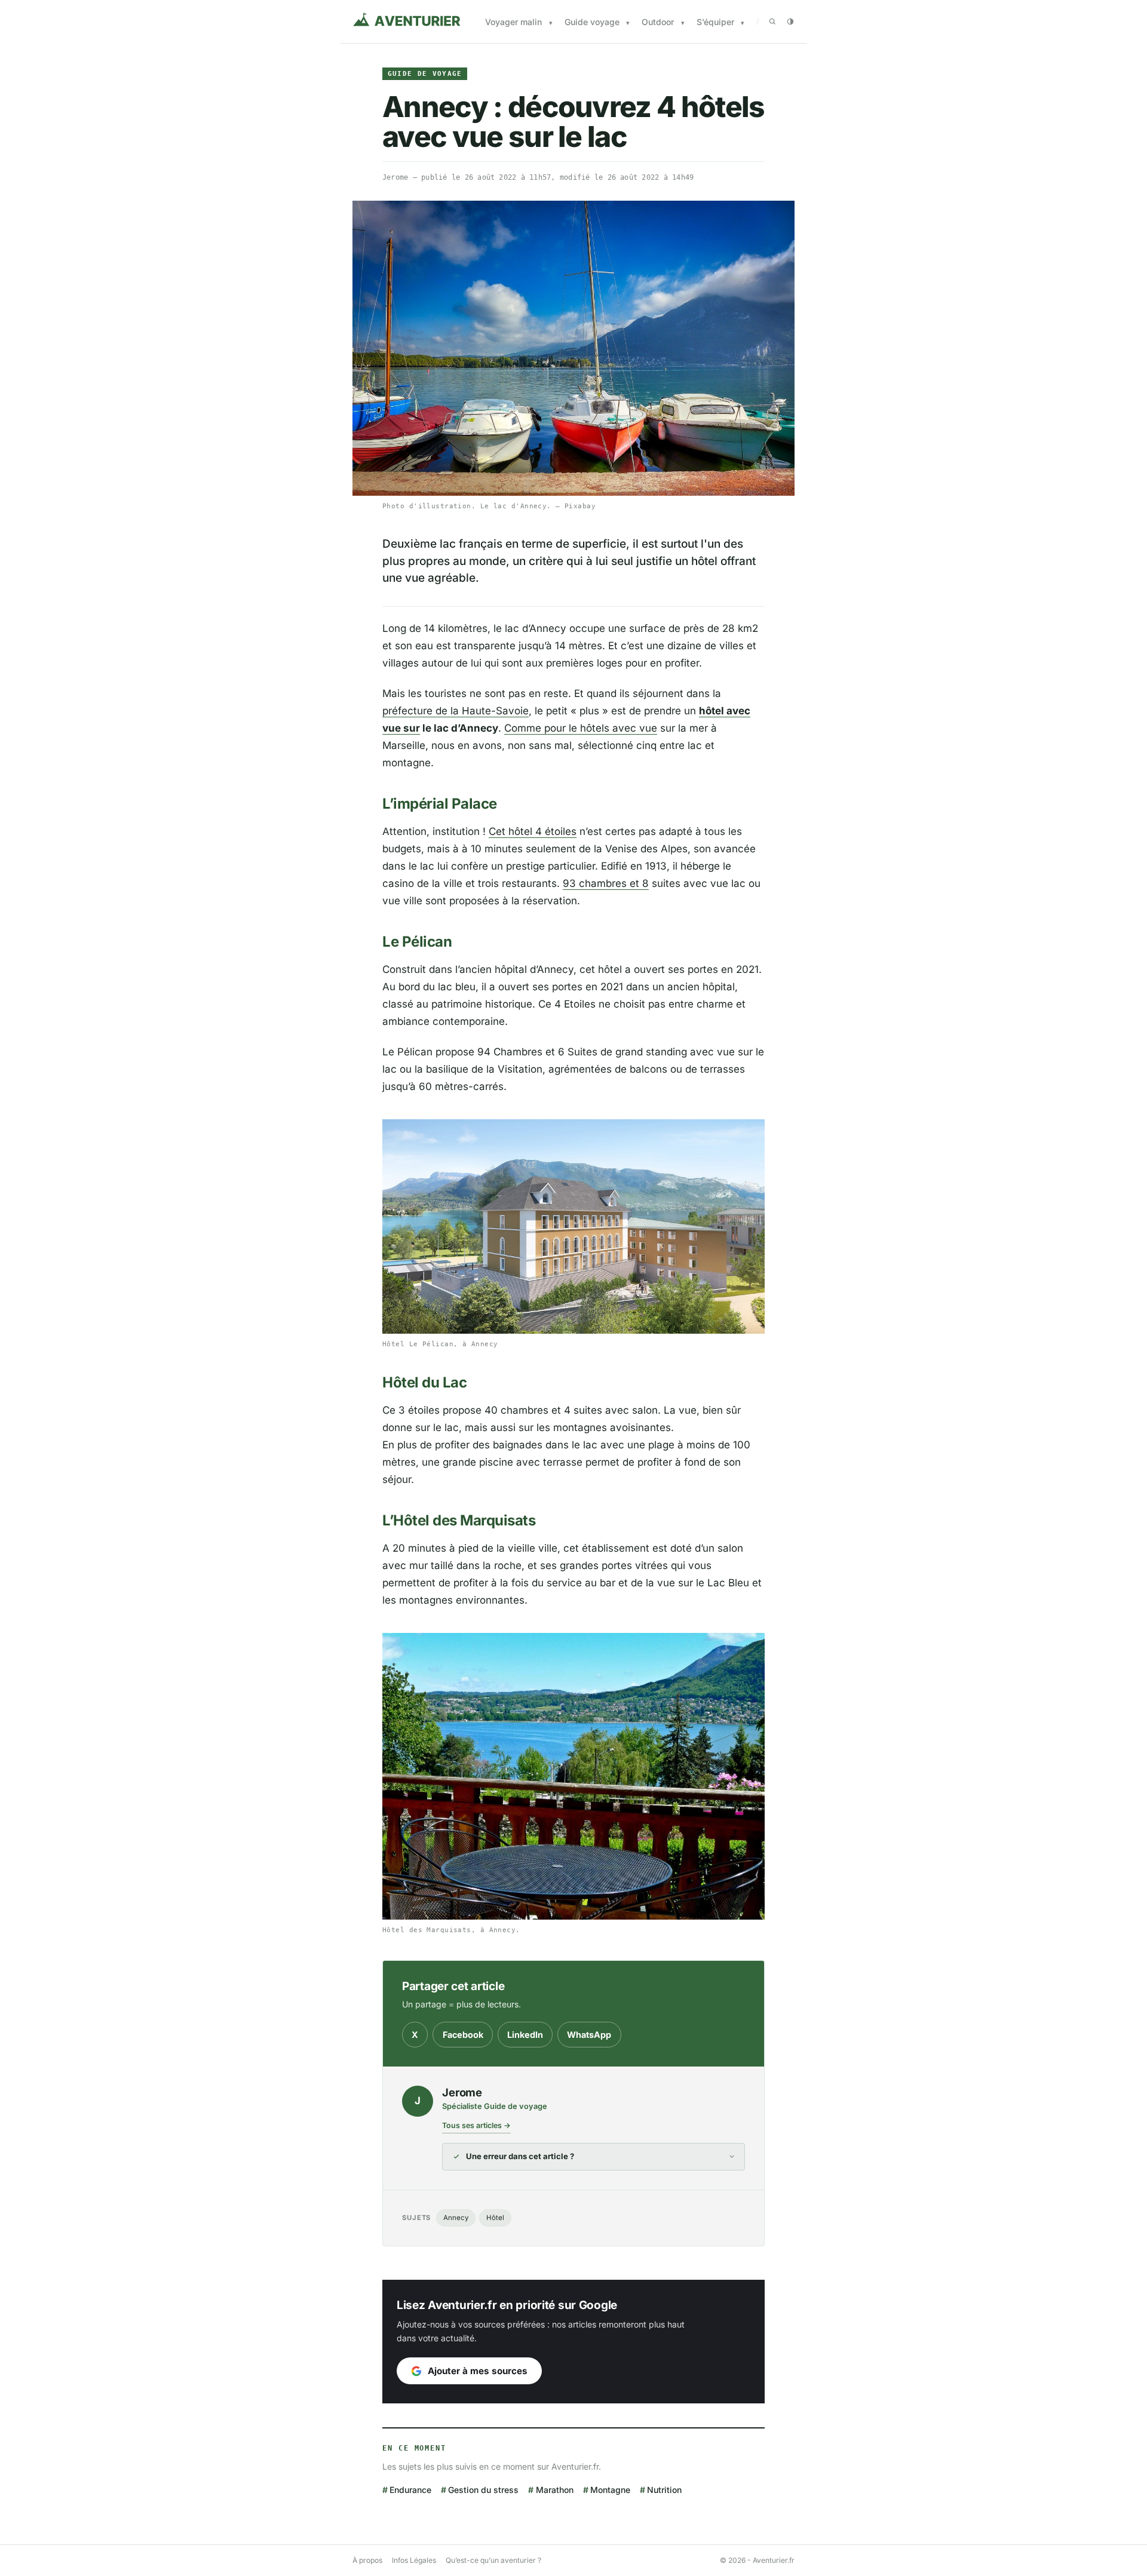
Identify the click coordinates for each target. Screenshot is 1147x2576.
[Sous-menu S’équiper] (743, 23)
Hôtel (495, 2218)
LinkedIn (525, 2035)
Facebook (463, 2035)
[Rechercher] (772, 22)
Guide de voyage (425, 74)
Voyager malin (513, 22)
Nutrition (664, 2490)
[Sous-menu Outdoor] (683, 23)
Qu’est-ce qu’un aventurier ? (493, 2560)
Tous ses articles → (476, 2125)
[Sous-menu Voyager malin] (551, 23)
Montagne (610, 2490)
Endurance (410, 2490)
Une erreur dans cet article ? (520, 2156)
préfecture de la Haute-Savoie (456, 711)
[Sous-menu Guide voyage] (628, 23)
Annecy (456, 2218)
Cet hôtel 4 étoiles (533, 831)
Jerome (395, 177)
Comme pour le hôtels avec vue (581, 728)
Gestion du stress (483, 2490)
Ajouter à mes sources (478, 2371)
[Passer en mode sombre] (790, 22)
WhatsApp (589, 2035)
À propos (367, 2560)
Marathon (554, 2490)
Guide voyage (592, 22)
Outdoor (658, 22)
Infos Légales (414, 2560)
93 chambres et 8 (606, 883)
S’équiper (715, 22)
